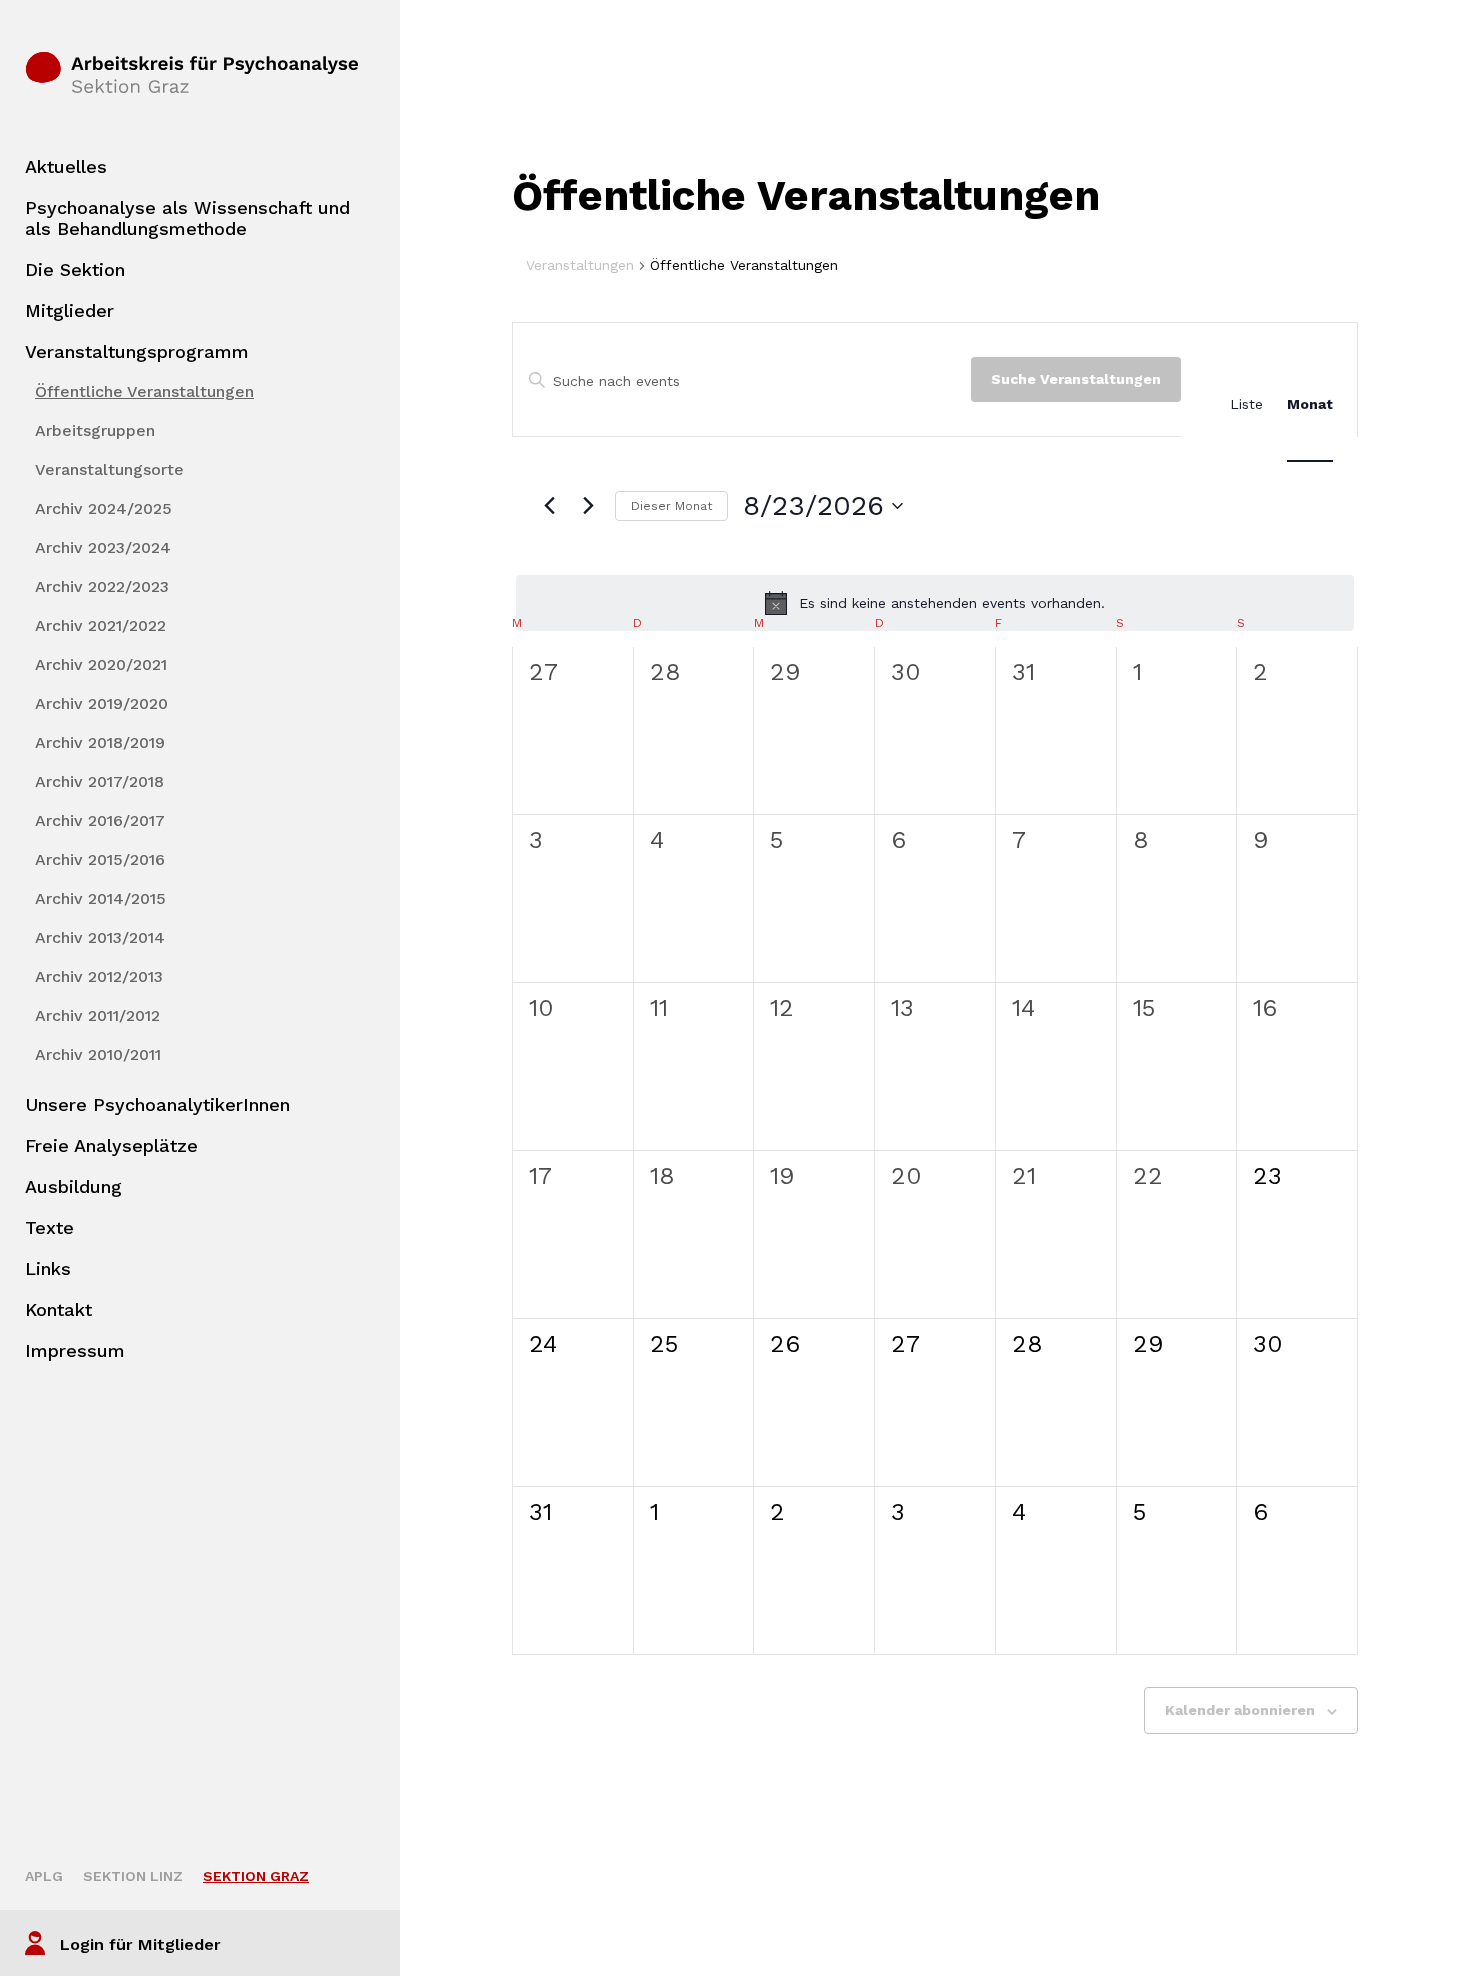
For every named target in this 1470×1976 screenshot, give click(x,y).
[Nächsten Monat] (588, 506)
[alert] (935, 603)
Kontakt (58, 1309)
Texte (49, 1227)
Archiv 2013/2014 (100, 937)
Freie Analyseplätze (111, 1145)
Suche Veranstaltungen (1076, 379)
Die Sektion (75, 269)
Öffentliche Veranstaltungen (144, 391)
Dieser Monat (671, 506)
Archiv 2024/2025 (103, 508)
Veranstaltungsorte (109, 469)
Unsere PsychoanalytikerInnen (157, 1104)
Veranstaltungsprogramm (137, 351)
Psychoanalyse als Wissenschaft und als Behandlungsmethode (187, 218)
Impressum (75, 1350)
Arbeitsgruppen (95, 430)
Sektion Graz (256, 1876)
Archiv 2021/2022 (100, 625)
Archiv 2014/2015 (100, 898)
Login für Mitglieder (140, 1944)
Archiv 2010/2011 (98, 1054)
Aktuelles (66, 166)
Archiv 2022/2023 (102, 586)
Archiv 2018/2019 (100, 742)
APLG (44, 1876)
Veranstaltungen (580, 265)
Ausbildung (73, 1186)
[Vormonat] (549, 506)
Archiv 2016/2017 (100, 820)
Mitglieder (69, 310)
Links (48, 1268)
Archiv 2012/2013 (99, 976)
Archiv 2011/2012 (97, 1015)
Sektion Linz (133, 1876)
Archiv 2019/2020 (101, 703)
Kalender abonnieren (1240, 1710)
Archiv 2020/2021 (101, 664)
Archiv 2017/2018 (99, 781)
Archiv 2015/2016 (100, 859)
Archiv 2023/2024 (103, 547)
